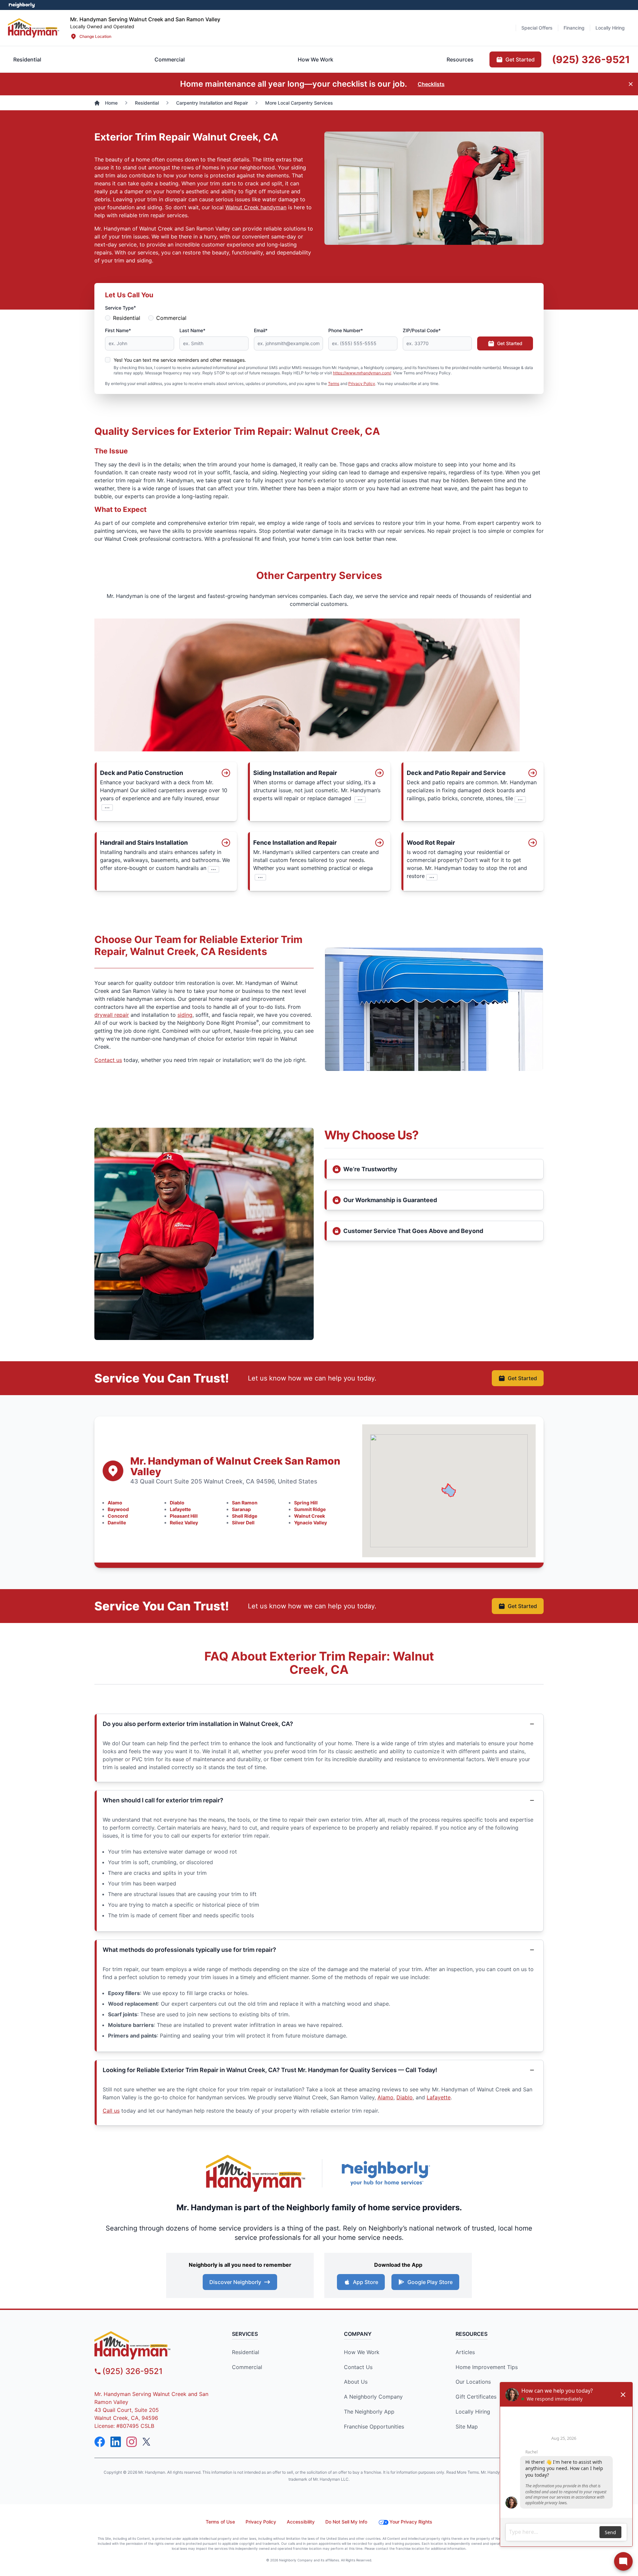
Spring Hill (306, 1503)
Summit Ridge (310, 1509)
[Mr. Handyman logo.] (256, 2173)
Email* (261, 330)
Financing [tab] (574, 28)
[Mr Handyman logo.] (34, 28)
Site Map (467, 2427)
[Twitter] (148, 2442)
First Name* (118, 330)
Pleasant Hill (184, 1516)
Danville (117, 1523)
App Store (366, 2282)
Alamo (115, 1503)
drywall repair (112, 1015)
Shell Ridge (245, 1516)
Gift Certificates (476, 2397)
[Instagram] (132, 2442)
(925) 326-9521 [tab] (591, 59)
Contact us (108, 1060)
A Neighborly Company (373, 2397)
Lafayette (180, 1509)
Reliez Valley (184, 1523)
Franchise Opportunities (374, 2427)
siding (185, 1015)
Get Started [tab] (520, 59)
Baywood (118, 1509)
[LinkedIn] (116, 2442)
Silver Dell (243, 1523)
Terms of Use (220, 2522)
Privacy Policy (362, 383)
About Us (356, 2382)
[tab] (170, 59)
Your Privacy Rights (411, 2522)
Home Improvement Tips (487, 2367)
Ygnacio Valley (311, 1523)
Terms (334, 383)
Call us (111, 2111)
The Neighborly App (369, 2412)
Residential (127, 318)
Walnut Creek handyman (256, 207)
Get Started (510, 343)
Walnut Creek (310, 1516)
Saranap (241, 1509)
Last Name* (192, 330)
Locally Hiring (473, 2412)
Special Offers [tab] (537, 28)
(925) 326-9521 (132, 2371)
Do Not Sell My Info (346, 2522)
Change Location (95, 36)
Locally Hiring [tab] (610, 28)
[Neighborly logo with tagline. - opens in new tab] (385, 2173)
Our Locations (473, 2382)
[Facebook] (100, 2442)
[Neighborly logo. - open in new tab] (22, 5)
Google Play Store (430, 2282)
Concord (118, 1516)
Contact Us (358, 2367)
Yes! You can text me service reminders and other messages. (180, 360)
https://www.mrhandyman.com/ (362, 373)
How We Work (362, 2352)
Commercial (171, 318)
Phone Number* (346, 330)
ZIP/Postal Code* (422, 330)
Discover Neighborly (235, 2282)
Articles (465, 2352)
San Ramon (245, 1503)
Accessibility (301, 2522)
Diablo (177, 1503)
